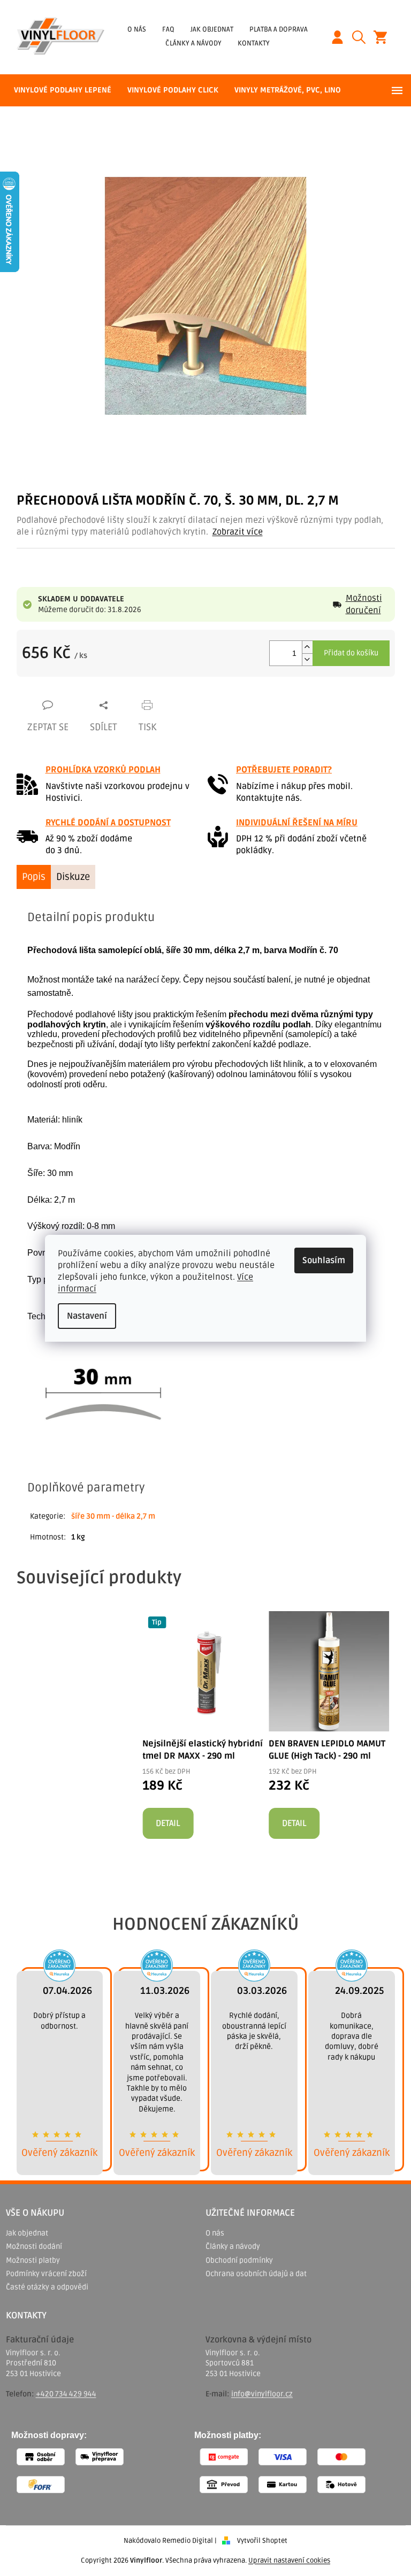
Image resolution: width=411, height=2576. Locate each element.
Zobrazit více (238, 532)
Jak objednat (212, 29)
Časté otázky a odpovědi (47, 2287)
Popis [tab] (34, 877)
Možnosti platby (33, 2260)
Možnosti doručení (364, 604)
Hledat (363, 37)
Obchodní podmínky (239, 2260)
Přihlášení (341, 37)
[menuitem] (63, 90)
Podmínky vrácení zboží (46, 2274)
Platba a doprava (279, 29)
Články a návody (193, 43)
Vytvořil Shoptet (262, 2541)
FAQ (168, 29)
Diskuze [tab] (73, 877)
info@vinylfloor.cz (262, 2394)
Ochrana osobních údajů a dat (256, 2274)
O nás (137, 29)
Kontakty (254, 43)
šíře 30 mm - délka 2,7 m (113, 1516)
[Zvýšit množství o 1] (307, 647)
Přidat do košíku (351, 653)
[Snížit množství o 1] (307, 659)
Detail (168, 1823)
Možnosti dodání (34, 2246)
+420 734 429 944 (66, 2394)
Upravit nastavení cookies (289, 2560)
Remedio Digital (188, 2541)
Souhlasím (324, 1260)
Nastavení (87, 1316)
